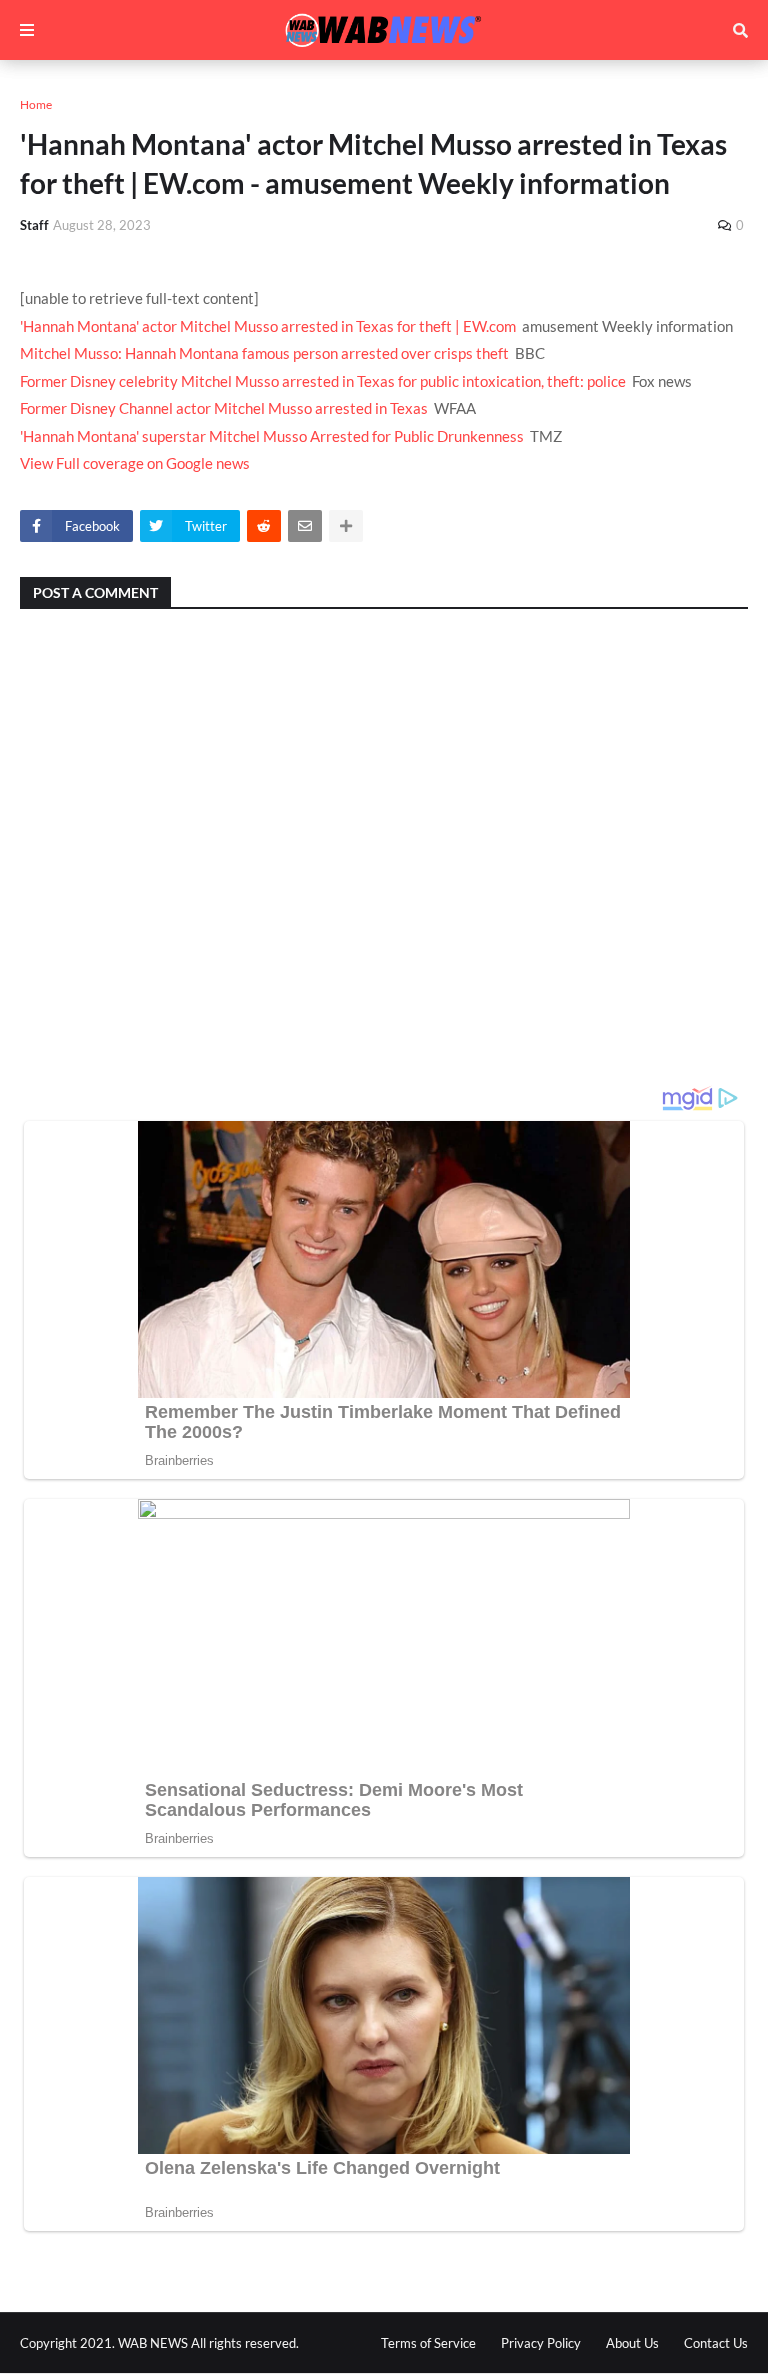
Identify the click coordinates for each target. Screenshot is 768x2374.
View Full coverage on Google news (135, 463)
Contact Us (716, 2343)
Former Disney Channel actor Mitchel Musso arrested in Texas (224, 408)
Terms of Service (428, 2343)
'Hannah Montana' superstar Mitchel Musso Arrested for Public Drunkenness (272, 436)
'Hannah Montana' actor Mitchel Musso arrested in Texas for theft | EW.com (268, 326)
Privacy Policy (541, 2343)
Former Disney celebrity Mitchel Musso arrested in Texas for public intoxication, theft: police (323, 381)
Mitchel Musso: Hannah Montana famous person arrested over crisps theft (264, 353)
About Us (632, 2343)
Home (36, 104)
